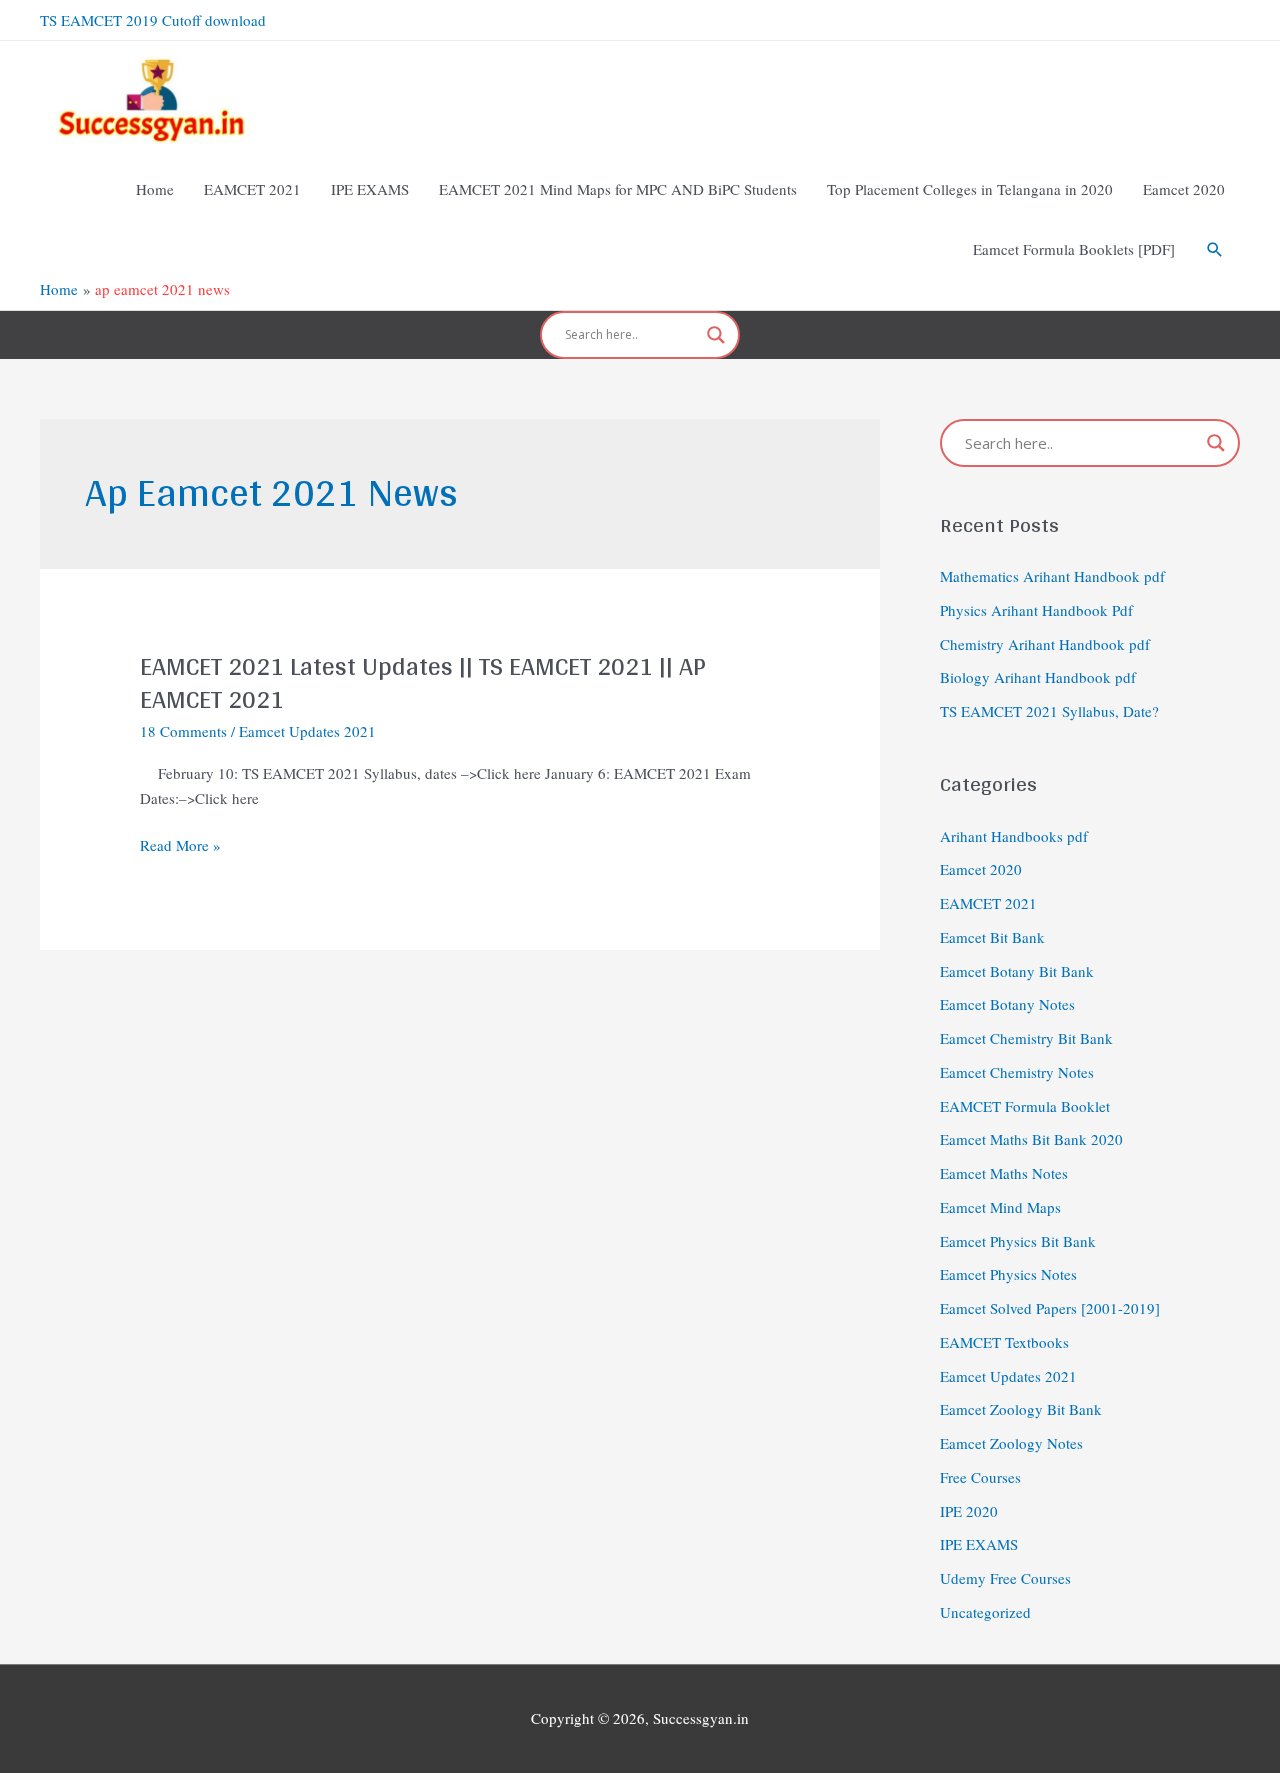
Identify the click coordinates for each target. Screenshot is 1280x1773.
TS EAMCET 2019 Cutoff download (153, 20)
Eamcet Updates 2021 (307, 731)
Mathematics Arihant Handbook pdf (1052, 576)
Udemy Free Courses (1005, 1578)
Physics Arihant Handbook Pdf (1036, 610)
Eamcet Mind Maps (1000, 1207)
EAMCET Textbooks (1004, 1342)
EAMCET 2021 (988, 903)
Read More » (180, 845)
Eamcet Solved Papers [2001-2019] (1050, 1308)
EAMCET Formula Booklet (1025, 1106)
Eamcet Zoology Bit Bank (1021, 1409)
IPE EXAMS (979, 1544)
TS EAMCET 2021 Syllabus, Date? (1049, 711)
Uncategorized (985, 1612)
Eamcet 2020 (981, 869)
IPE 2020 (969, 1511)
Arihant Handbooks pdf (1014, 836)
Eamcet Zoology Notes (1011, 1443)
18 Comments (183, 731)
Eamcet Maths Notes (1004, 1173)
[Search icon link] (1215, 250)
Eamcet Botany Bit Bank (1017, 971)
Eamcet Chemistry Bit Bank (1026, 1038)
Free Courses (980, 1477)
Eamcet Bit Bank (992, 937)
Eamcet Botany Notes (1007, 1004)
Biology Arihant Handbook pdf (1038, 677)
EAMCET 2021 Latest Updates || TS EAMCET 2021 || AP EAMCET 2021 (423, 682)
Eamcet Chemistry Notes (1017, 1072)
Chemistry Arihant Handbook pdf (1045, 644)
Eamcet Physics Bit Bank (1018, 1241)
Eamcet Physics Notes (1008, 1274)
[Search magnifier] (716, 335)
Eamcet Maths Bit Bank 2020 (1031, 1139)
